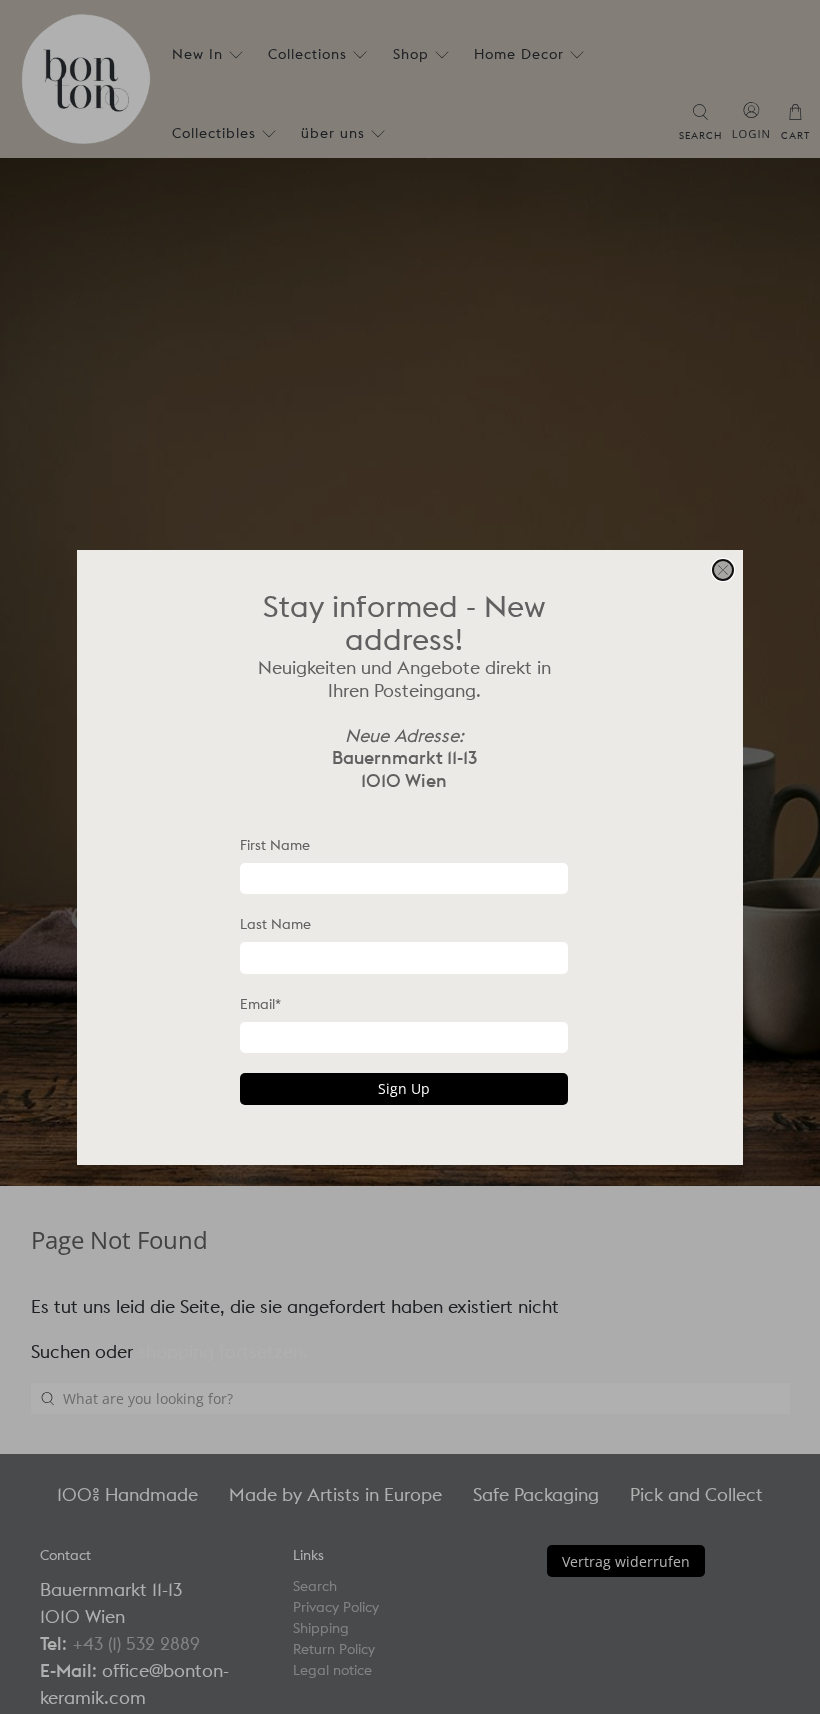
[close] (723, 570)
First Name (275, 845)
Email (260, 1004)
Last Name (275, 924)
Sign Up (404, 1088)
